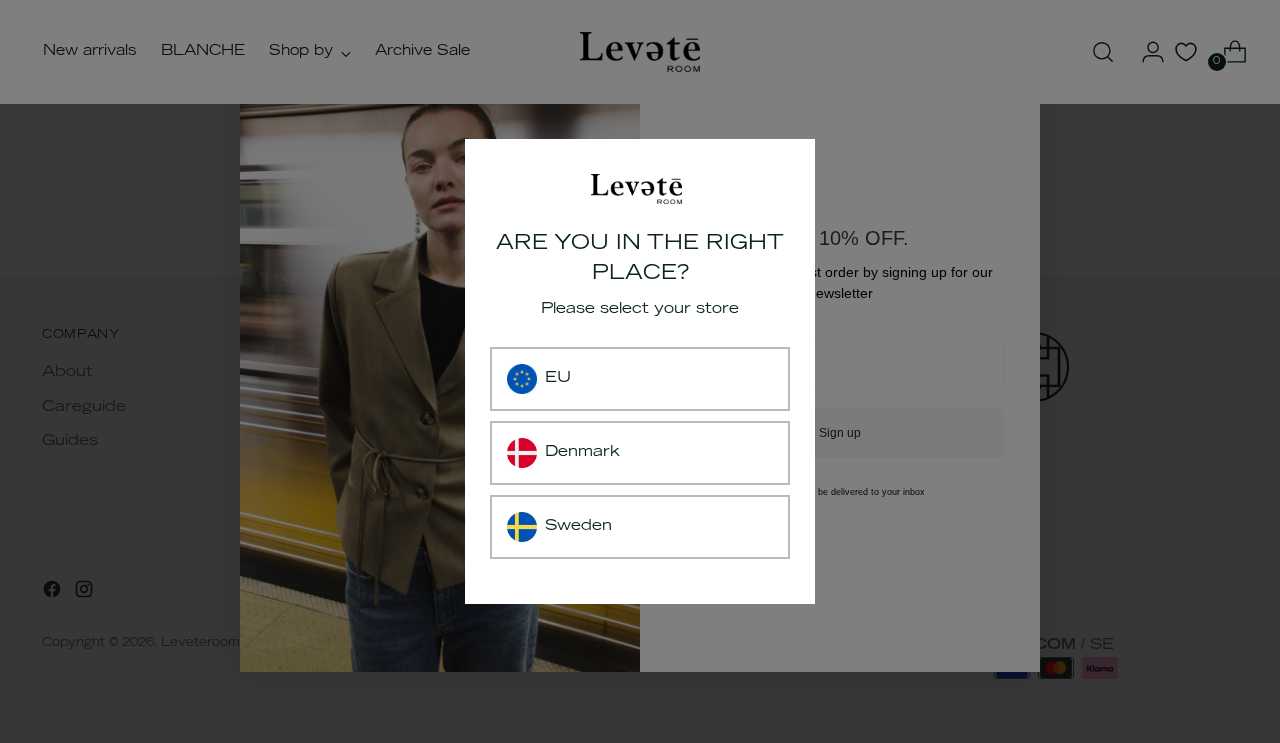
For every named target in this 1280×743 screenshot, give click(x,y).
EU (558, 378)
